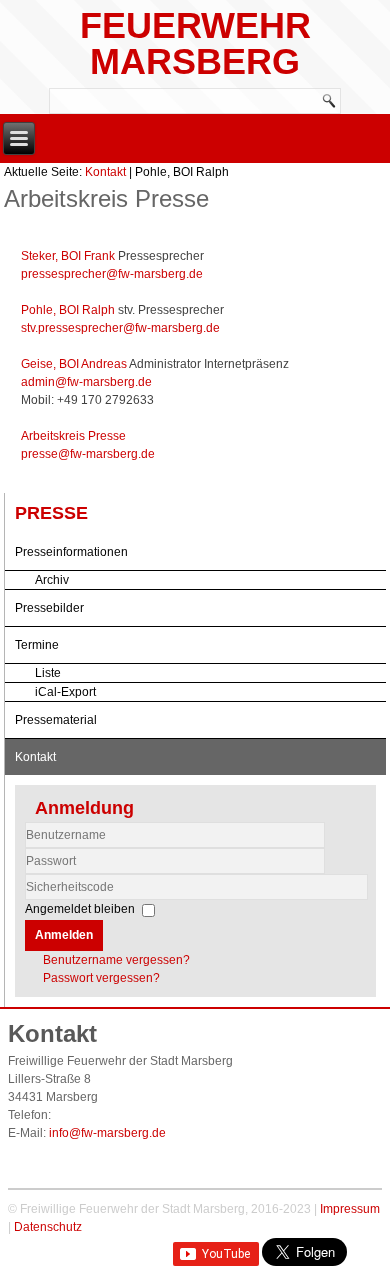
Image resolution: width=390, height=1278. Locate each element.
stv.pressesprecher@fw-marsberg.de (120, 328)
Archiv (52, 580)
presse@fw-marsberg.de (88, 454)
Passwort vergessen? (101, 978)
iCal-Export (65, 692)
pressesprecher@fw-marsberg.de (112, 274)
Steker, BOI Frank (69, 256)
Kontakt (105, 172)
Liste (48, 673)
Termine (37, 645)
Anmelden (64, 935)
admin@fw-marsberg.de (86, 382)
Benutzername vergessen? (116, 960)
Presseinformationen (71, 552)
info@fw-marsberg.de (107, 1133)
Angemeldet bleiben (80, 909)
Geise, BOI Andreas (75, 364)
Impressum (350, 1209)
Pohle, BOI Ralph (69, 310)
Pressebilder (49, 608)
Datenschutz (48, 1227)
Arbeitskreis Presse (73, 436)
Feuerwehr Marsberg (195, 43)
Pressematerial (56, 720)
